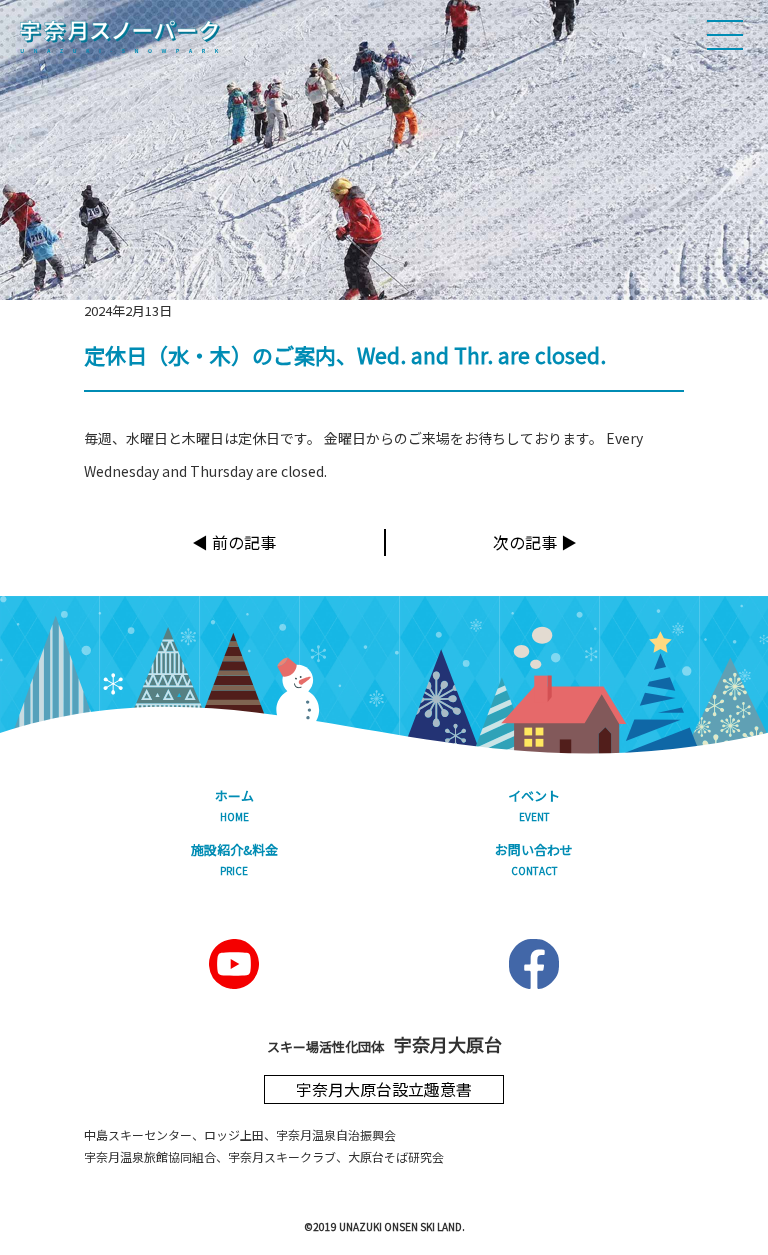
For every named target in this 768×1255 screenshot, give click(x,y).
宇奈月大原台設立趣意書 (384, 1089)
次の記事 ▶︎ (535, 542)
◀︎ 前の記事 (234, 542)
